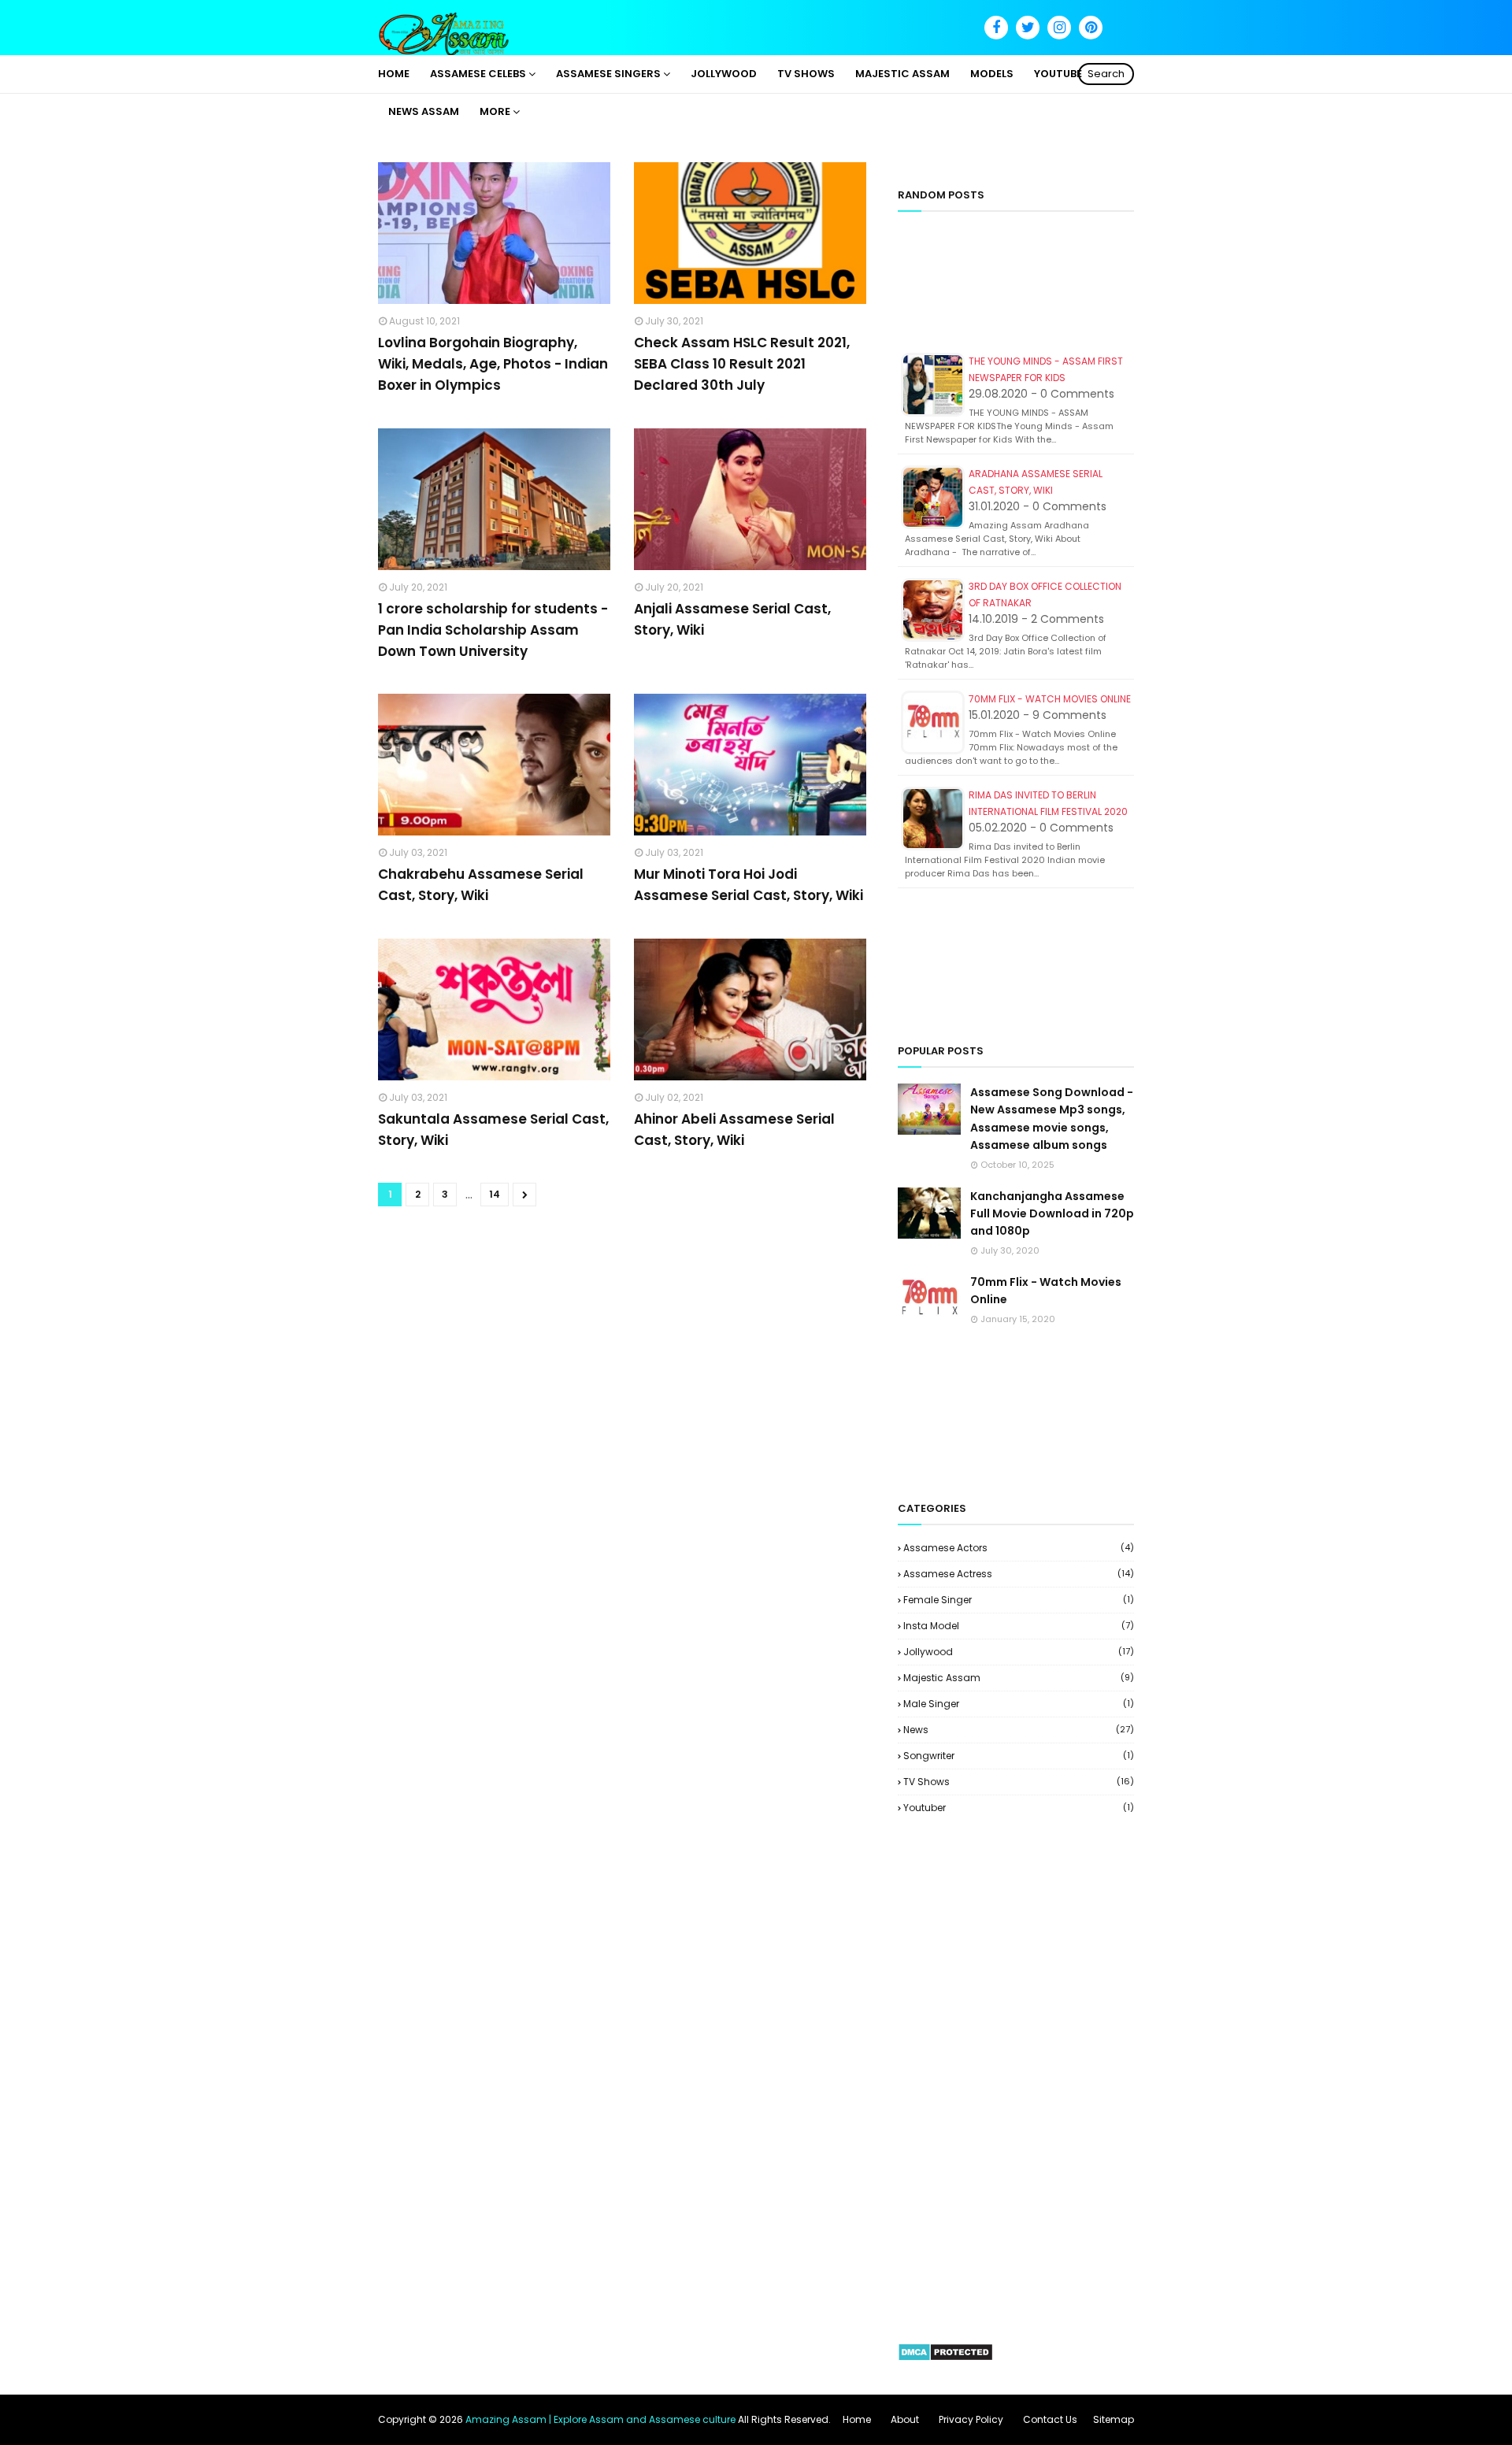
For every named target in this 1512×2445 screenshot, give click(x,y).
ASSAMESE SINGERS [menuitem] (608, 74)
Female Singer (1019, 1600)
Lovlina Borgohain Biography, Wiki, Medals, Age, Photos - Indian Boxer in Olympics (493, 364)
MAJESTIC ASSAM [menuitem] (902, 74)
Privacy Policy (971, 2419)
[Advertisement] (1016, 289)
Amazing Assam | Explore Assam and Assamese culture (600, 2419)
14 (495, 1194)
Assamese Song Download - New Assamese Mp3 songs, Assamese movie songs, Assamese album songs (1052, 1119)
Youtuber (1019, 1808)
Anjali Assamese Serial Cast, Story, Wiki (732, 619)
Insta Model (1019, 1626)
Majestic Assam (1019, 1678)
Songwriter (1019, 1756)
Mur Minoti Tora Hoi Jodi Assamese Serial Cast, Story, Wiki (749, 885)
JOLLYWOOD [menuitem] (724, 74)
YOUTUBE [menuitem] (1058, 74)
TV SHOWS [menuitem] (806, 74)
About (905, 2419)
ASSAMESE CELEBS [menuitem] (478, 74)
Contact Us (1050, 2419)
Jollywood (1019, 1652)
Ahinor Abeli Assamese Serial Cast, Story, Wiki (734, 1130)
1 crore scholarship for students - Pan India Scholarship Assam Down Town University (493, 630)
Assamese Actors (1019, 1548)
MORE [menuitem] (495, 111)
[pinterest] (1091, 28)
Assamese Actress (1019, 1574)
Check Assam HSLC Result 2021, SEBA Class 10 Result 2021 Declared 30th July (742, 364)
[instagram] (1059, 28)
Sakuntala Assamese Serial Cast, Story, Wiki (493, 1130)
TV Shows (1019, 1782)
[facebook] (996, 28)
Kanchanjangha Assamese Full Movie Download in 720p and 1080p (1052, 1214)
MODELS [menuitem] (992, 74)
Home (857, 2419)
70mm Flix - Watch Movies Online (1050, 699)
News (1019, 1730)
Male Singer (1019, 1704)
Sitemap (1114, 2419)
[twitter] (1028, 28)
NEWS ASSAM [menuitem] (424, 111)
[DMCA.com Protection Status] (945, 2358)
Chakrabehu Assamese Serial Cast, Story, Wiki (481, 885)
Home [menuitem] (394, 74)
